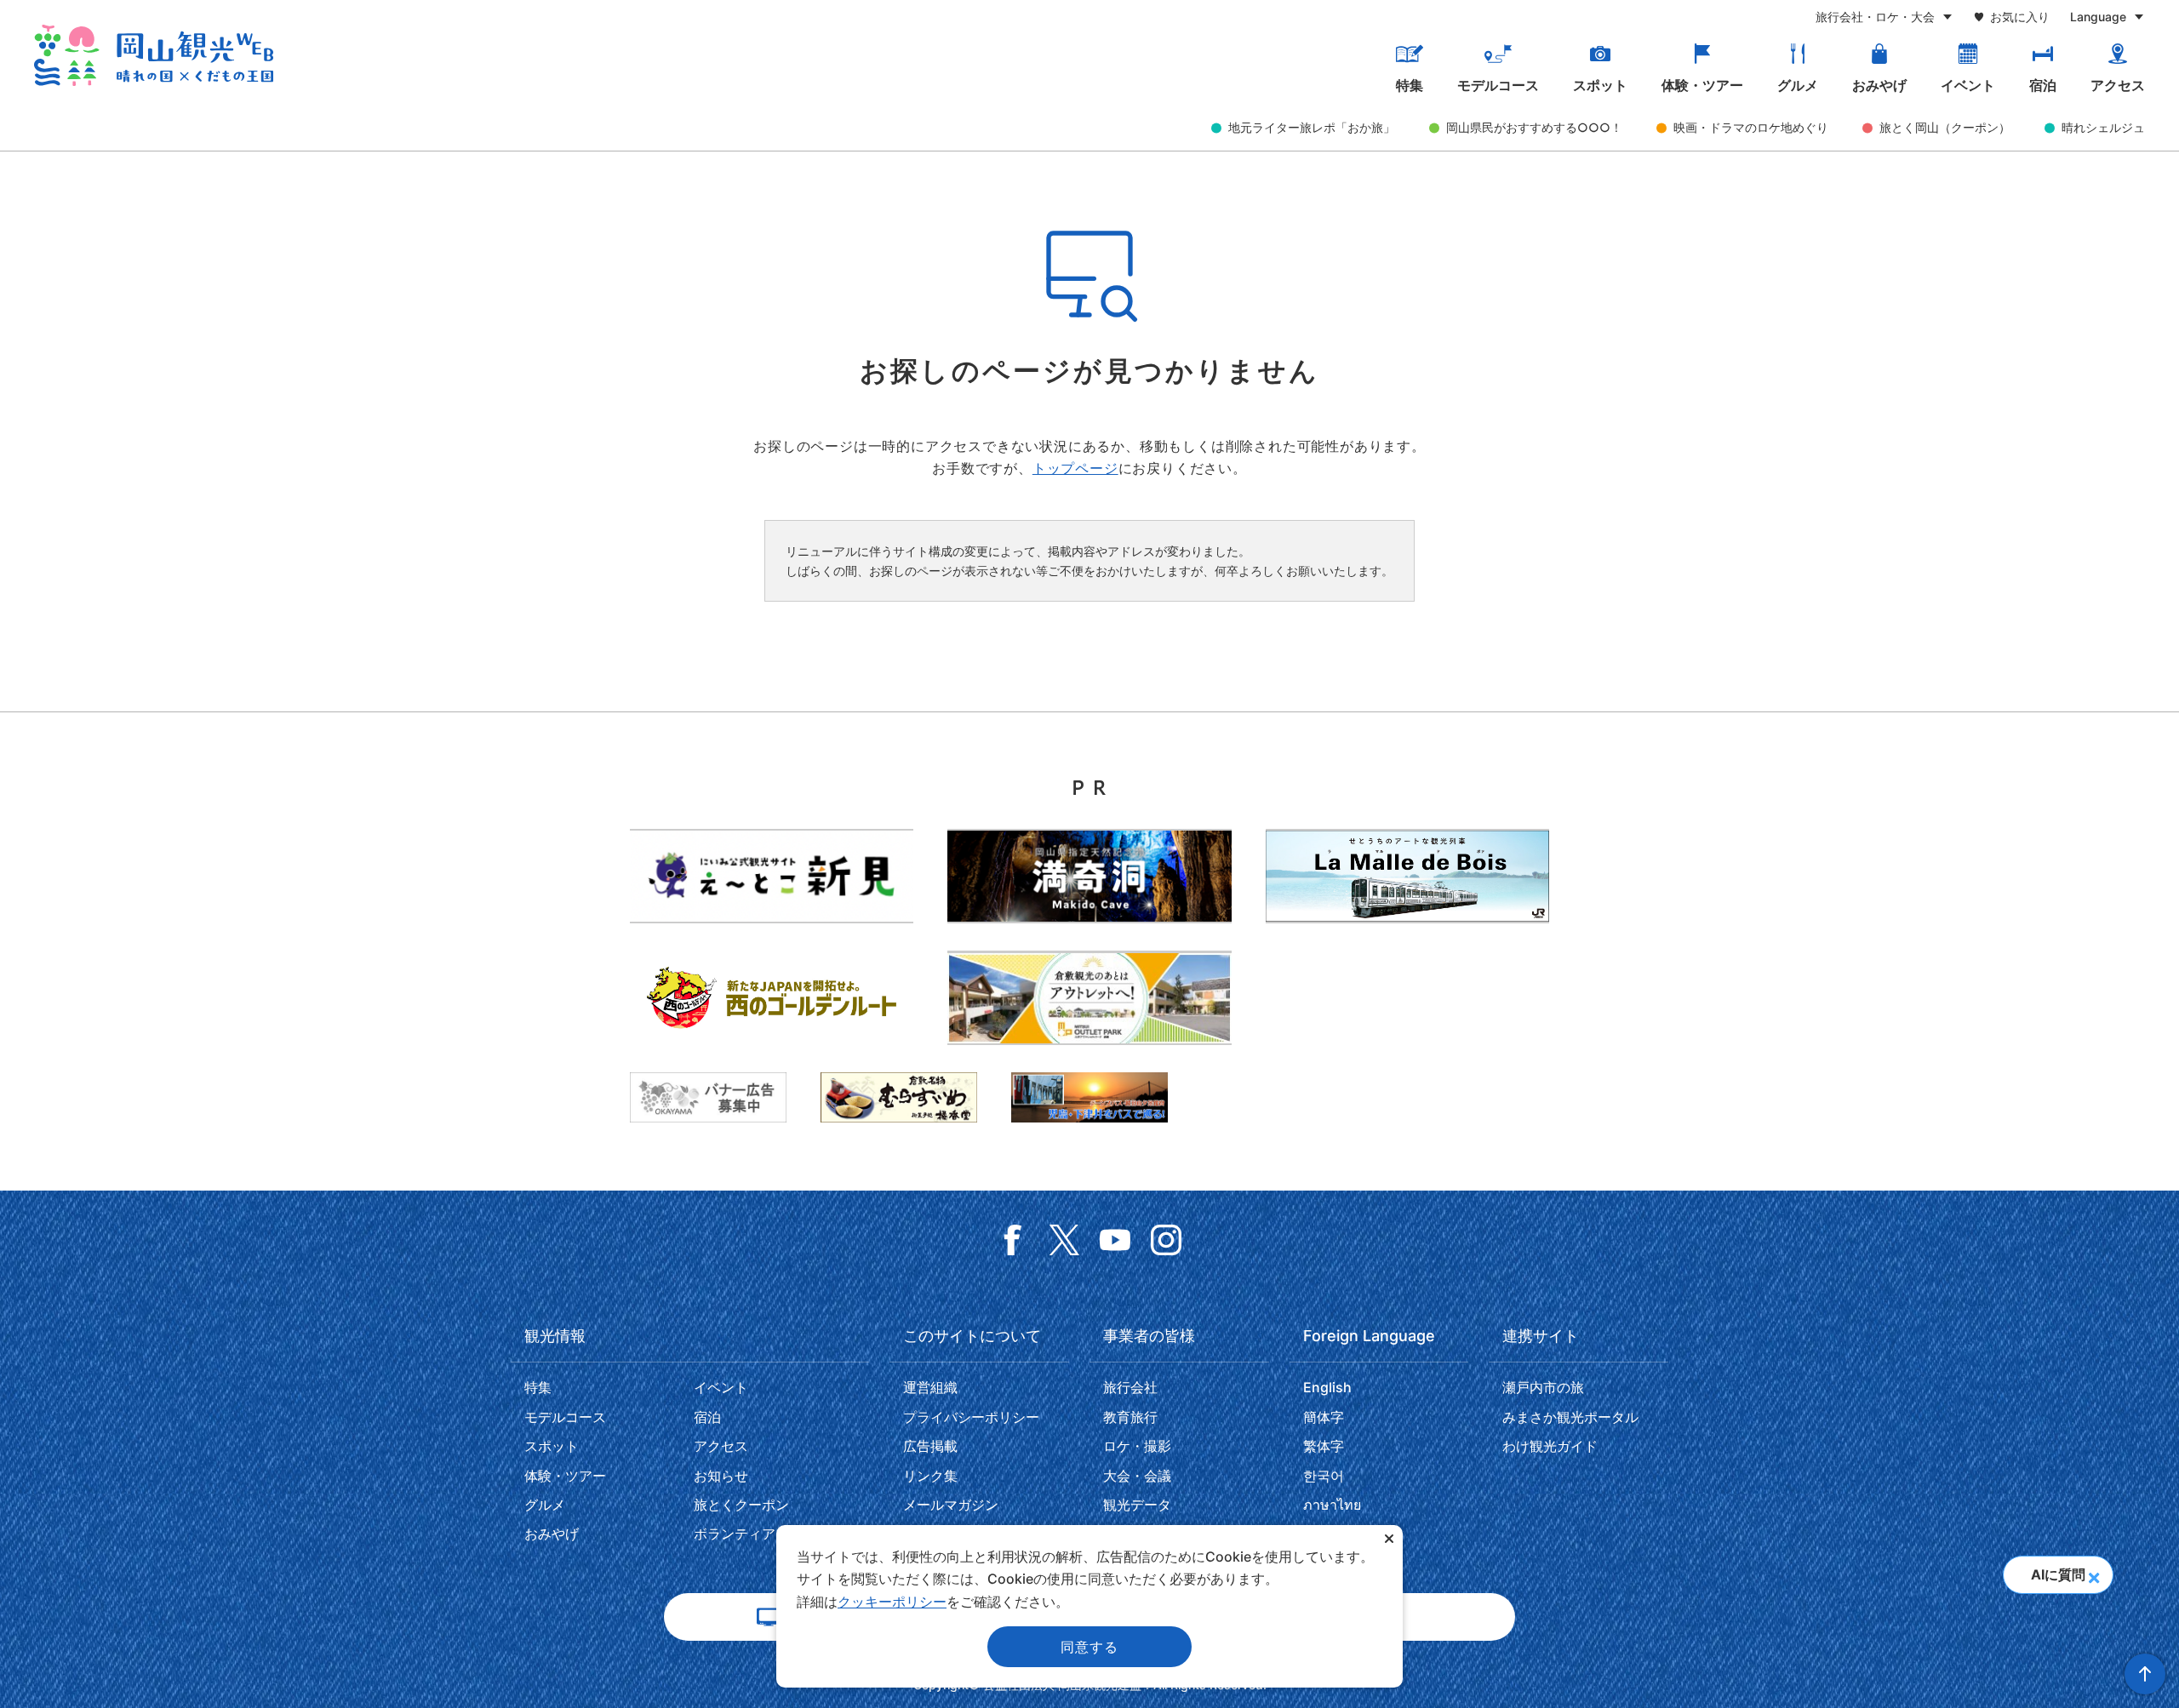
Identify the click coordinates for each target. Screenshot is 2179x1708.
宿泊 (2043, 85)
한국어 (1324, 1476)
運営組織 (930, 1387)
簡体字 (1324, 1417)
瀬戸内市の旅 (1543, 1387)
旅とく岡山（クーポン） (1945, 127)
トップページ (1075, 468)
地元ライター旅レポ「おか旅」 (1312, 127)
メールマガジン (951, 1505)
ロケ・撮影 (1137, 1446)
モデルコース (1498, 85)
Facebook (1013, 1240)
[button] (2093, 1573)
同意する (1089, 1647)
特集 (1410, 85)
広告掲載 (930, 1446)
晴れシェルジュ (2103, 127)
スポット (1600, 85)
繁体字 (1324, 1446)
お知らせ (721, 1476)
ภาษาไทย (1332, 1505)
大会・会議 (1137, 1476)
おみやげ (1879, 85)
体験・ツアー (1702, 85)
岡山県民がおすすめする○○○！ (1534, 127)
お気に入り (2020, 17)
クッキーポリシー (892, 1602)
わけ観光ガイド (1550, 1446)
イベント (1968, 85)
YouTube (1115, 1240)
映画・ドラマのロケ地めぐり (1751, 127)
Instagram (1166, 1240)
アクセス (2118, 85)
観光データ (1137, 1505)
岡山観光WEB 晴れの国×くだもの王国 (154, 55)
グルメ (1798, 85)
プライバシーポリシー (971, 1417)
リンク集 (930, 1476)
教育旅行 (1130, 1417)
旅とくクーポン (741, 1505)
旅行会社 (1130, 1387)
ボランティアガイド (755, 1534)
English (1327, 1387)
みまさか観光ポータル (1570, 1417)
